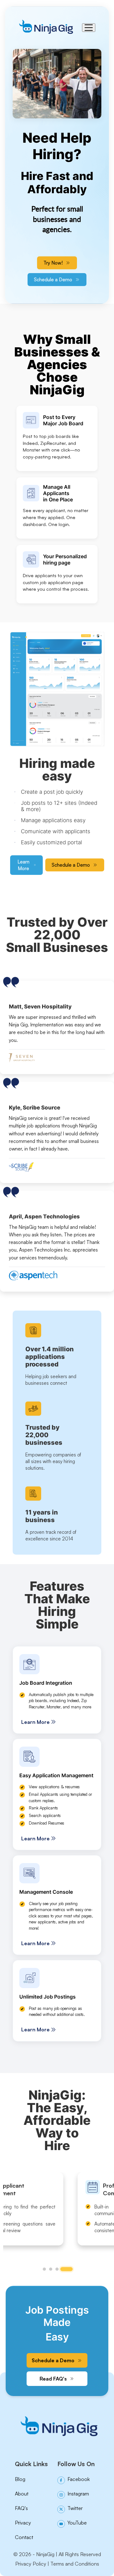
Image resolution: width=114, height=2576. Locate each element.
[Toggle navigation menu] (89, 28)
